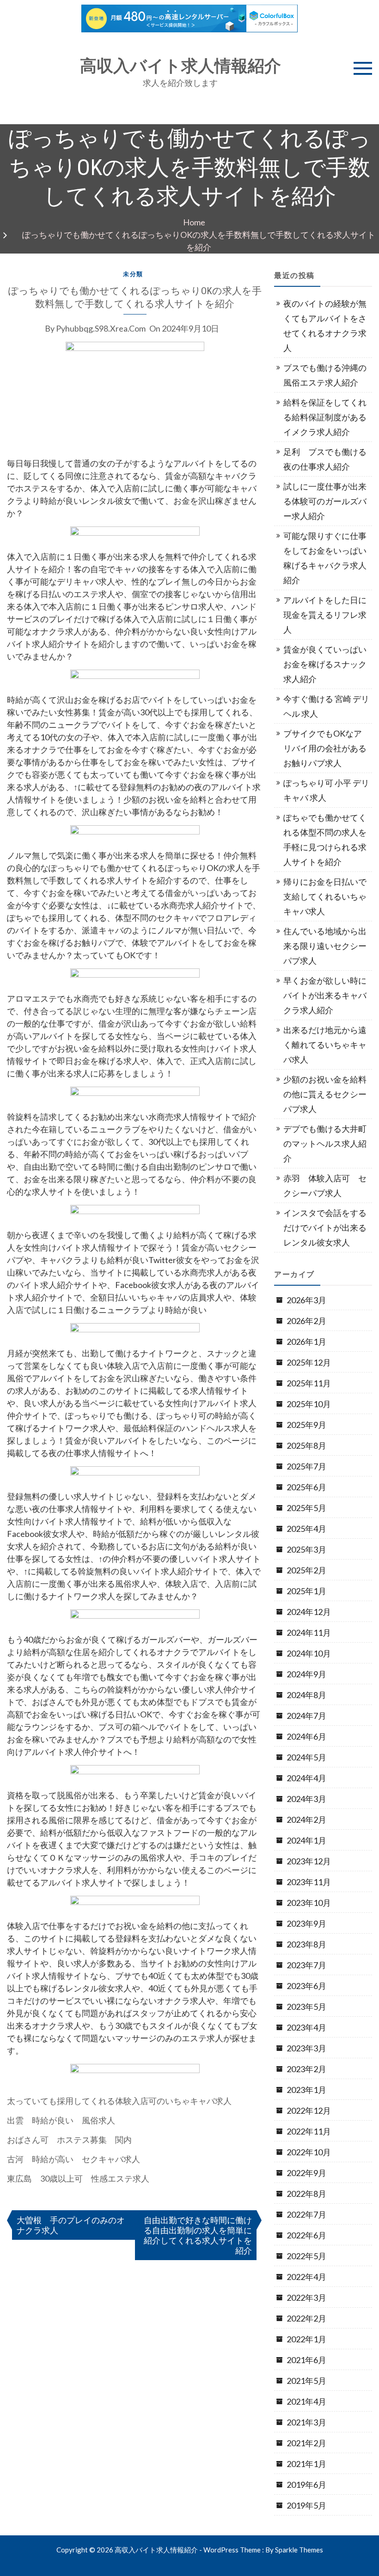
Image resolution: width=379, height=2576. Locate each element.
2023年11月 (309, 1882)
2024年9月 (306, 1674)
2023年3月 (306, 2048)
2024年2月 (306, 1820)
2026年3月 (306, 1300)
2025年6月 (306, 1487)
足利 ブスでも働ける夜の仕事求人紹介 (325, 459)
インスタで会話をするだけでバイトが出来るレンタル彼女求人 (325, 1228)
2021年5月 (306, 2381)
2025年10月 (309, 1404)
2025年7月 (306, 1466)
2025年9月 (306, 1425)
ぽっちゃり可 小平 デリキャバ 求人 (326, 790)
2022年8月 (306, 2194)
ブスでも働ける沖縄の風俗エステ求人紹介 (325, 375)
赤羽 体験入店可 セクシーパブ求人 (325, 1185)
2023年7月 (306, 1965)
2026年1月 (306, 1342)
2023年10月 (309, 1903)
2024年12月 (309, 1612)
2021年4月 (306, 2401)
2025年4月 (306, 1529)
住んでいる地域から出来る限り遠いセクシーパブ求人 (325, 946)
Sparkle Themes (299, 2550)
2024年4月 (306, 1778)
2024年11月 (309, 1633)
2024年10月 (309, 1653)
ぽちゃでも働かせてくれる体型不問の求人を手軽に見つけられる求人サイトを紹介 (325, 840)
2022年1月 (306, 2339)
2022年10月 (309, 2152)
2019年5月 (306, 2505)
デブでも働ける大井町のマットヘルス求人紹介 (325, 1143)
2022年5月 (306, 2256)
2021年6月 (306, 2360)
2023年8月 (306, 1944)
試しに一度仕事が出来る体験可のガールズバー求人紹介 (325, 501)
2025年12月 (309, 1362)
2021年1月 (306, 2464)
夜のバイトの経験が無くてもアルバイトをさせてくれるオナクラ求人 (325, 326)
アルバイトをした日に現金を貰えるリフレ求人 (325, 615)
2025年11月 (309, 1383)
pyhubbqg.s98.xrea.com (101, 328)
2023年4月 (306, 2027)
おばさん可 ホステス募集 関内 (69, 2140)
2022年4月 (306, 2277)
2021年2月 (306, 2443)
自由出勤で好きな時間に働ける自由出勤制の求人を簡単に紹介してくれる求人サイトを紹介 (198, 2235)
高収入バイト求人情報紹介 (180, 66)
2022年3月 (306, 2298)
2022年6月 (306, 2235)
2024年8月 (306, 1695)
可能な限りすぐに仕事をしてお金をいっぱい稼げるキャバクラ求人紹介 (325, 558)
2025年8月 (306, 1445)
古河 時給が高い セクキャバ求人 (73, 2159)
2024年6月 (306, 1736)
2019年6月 (306, 2485)
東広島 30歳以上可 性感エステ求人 (78, 2178)
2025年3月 (306, 1549)
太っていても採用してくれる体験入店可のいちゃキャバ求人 (119, 2101)
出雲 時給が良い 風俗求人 (61, 2120)
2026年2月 (306, 1321)
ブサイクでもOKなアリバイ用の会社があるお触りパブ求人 (325, 748)
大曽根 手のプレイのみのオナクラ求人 (71, 2225)
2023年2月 (306, 2069)
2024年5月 (306, 1757)
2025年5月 (306, 1508)
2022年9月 (306, 2173)
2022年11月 (309, 2131)
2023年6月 (306, 1986)
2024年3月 (306, 1799)
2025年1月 (306, 1591)
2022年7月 (306, 2214)
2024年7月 (306, 1716)
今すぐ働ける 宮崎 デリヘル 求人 (326, 706)
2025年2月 (306, 1570)
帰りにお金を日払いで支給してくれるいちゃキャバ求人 (325, 896)
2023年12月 (309, 1861)
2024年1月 (306, 1840)
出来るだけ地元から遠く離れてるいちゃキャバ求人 (325, 1045)
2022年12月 (309, 2110)
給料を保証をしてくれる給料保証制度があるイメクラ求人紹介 (325, 417)
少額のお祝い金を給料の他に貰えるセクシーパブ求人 (325, 1094)
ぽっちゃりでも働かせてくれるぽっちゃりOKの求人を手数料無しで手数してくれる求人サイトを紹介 (135, 297)
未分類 (133, 274)
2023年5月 (306, 2007)
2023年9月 (306, 1923)
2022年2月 (306, 2318)
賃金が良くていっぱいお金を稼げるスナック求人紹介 (325, 664)
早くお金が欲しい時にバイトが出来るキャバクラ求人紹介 (325, 995)
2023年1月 (306, 2090)
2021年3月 (306, 2422)
